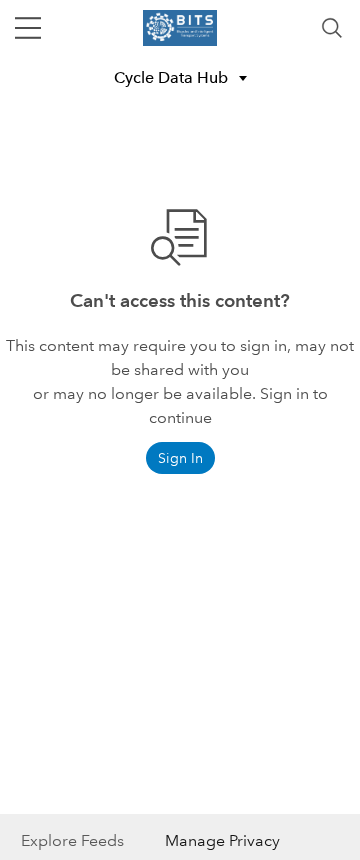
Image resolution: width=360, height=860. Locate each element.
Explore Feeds (72, 840)
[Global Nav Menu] (28, 28)
